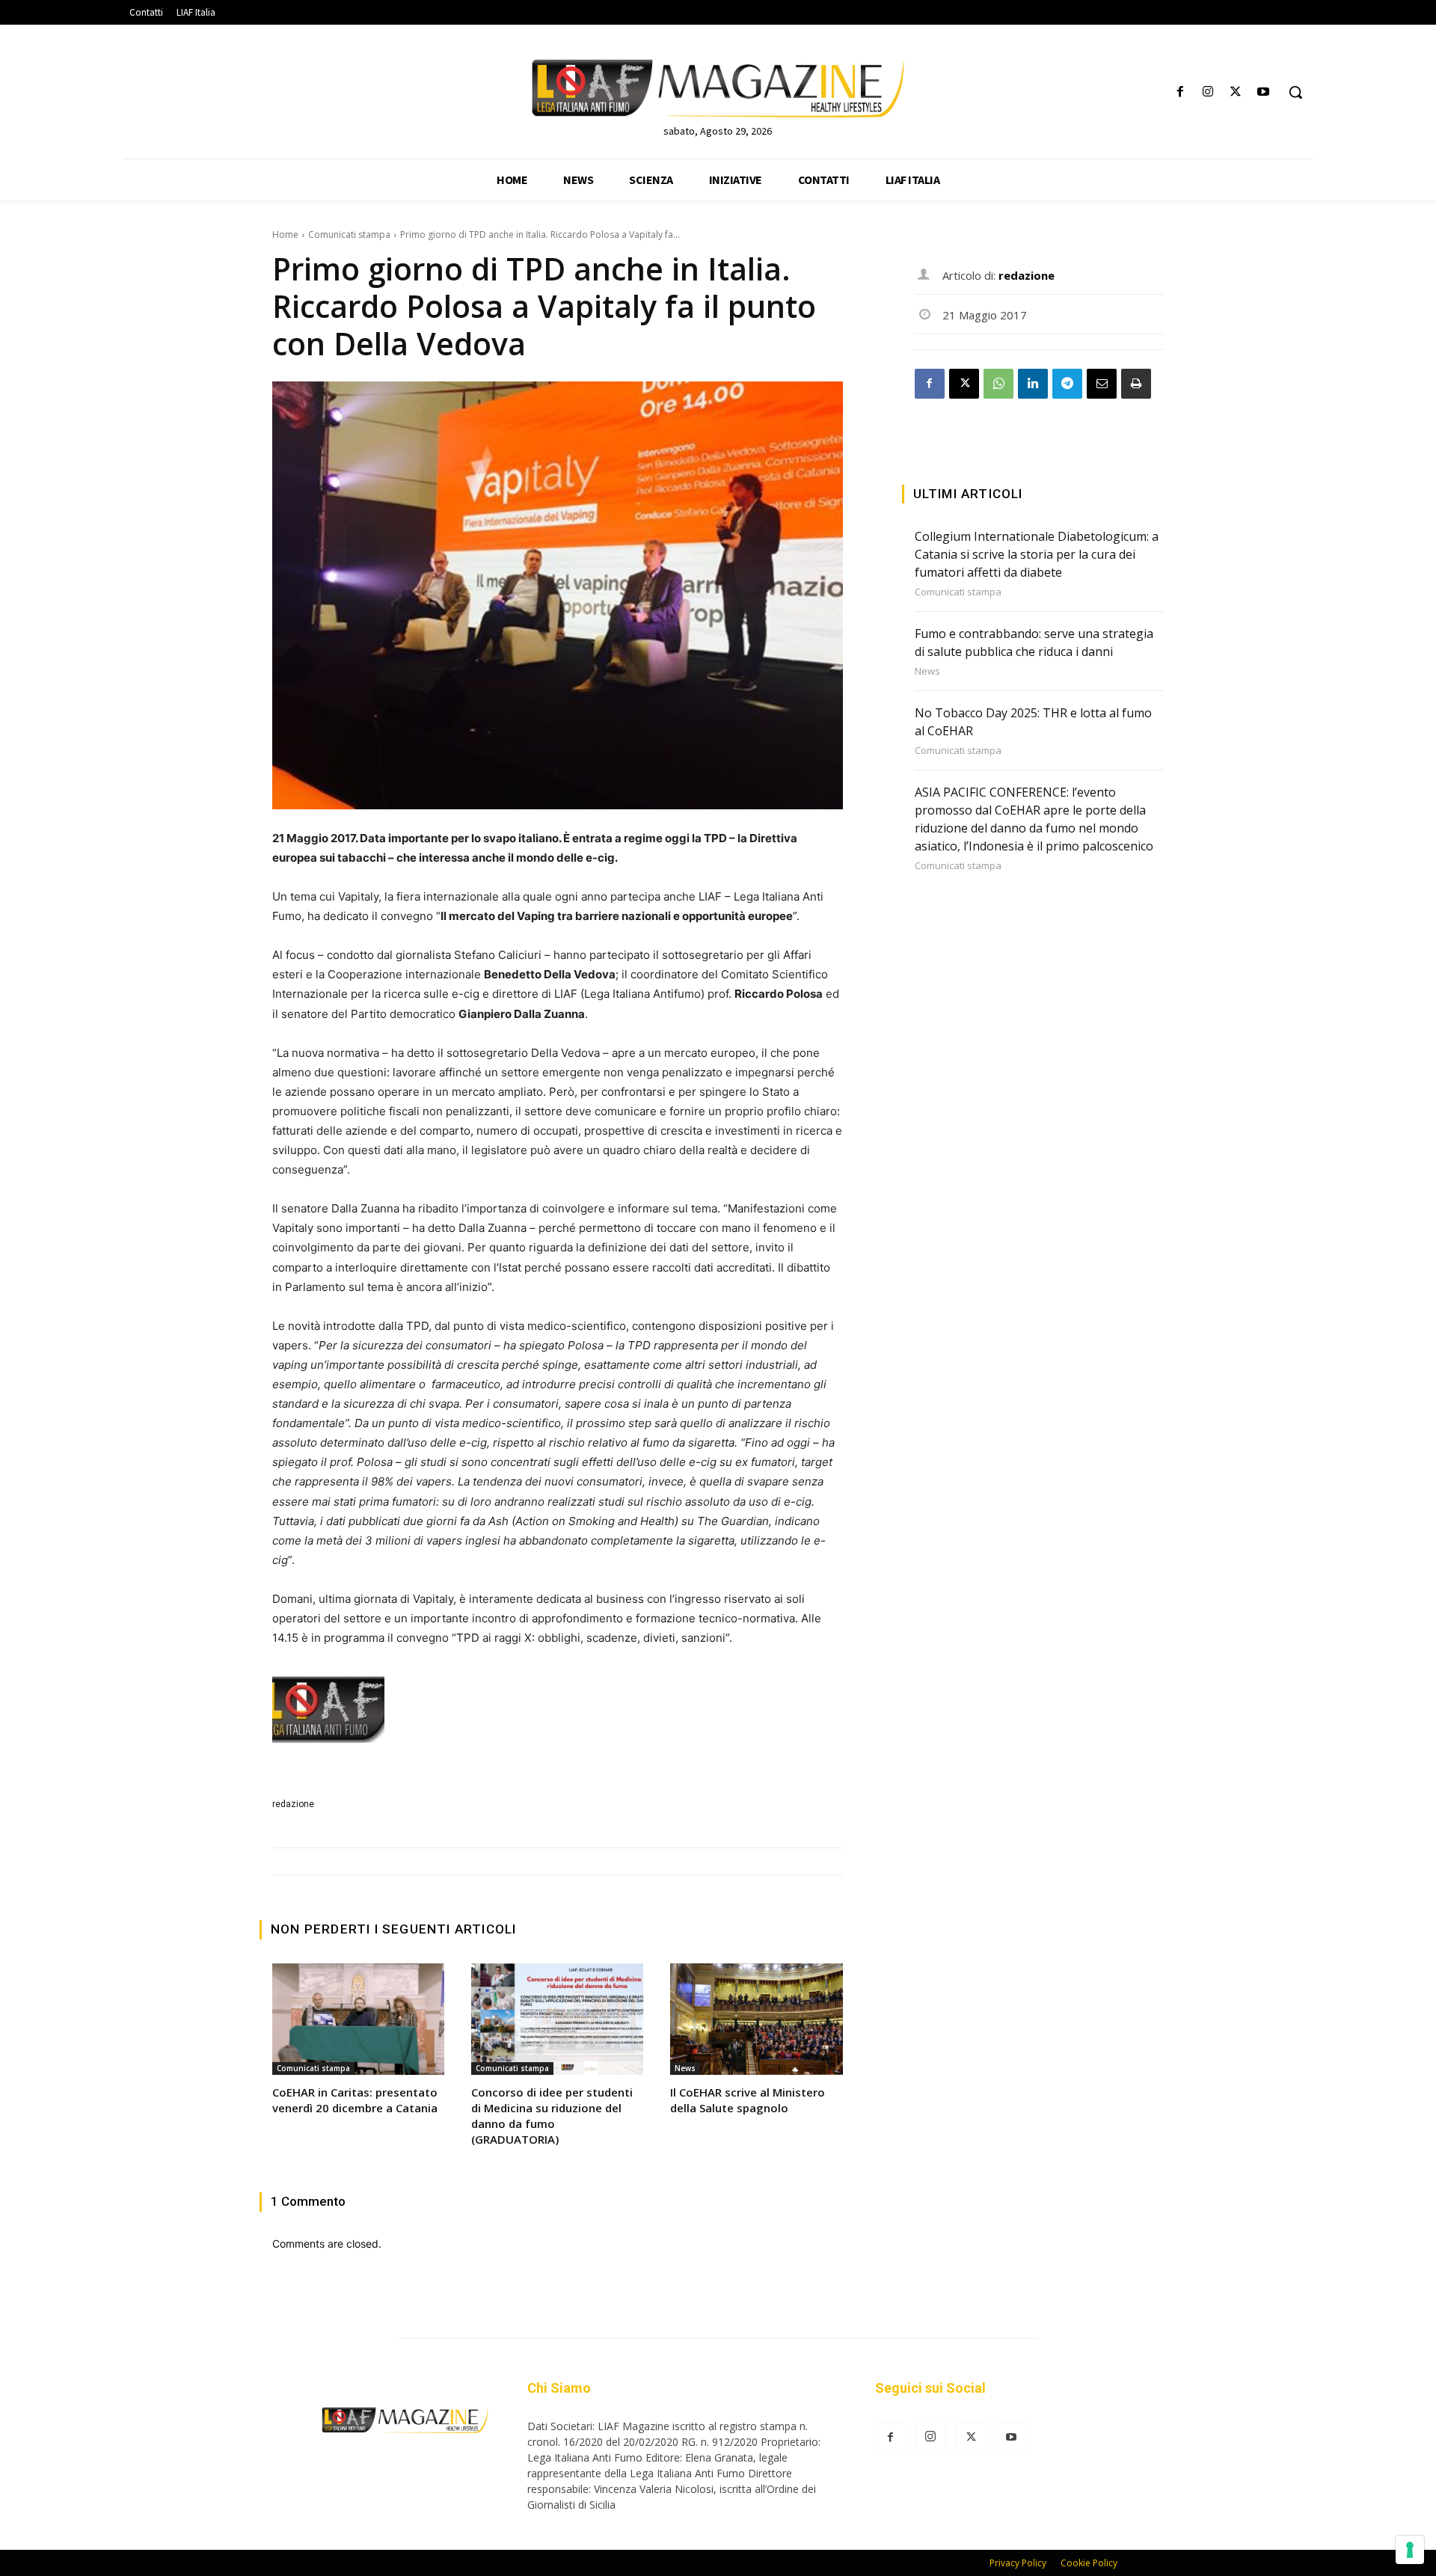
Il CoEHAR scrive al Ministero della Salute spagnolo (748, 2100)
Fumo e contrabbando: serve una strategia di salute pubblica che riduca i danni (1034, 643)
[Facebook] (1180, 92)
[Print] (1136, 384)
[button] (1295, 92)
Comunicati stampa (349, 234)
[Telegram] (1067, 384)
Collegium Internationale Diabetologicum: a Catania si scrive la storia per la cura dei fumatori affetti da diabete (1037, 554)
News (685, 2068)
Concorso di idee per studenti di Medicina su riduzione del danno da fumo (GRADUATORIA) (552, 2116)
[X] (1236, 92)
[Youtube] (1264, 92)
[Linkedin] (1033, 384)
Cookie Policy (1089, 2563)
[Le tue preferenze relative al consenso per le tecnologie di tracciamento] (1410, 2550)
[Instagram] (1208, 92)
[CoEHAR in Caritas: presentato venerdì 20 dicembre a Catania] (358, 2020)
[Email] (1102, 384)
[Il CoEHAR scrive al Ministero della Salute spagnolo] (756, 2020)
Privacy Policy (1018, 2563)
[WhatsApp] (998, 384)
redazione (293, 1804)
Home (285, 234)
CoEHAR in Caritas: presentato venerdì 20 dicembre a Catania (355, 2100)
